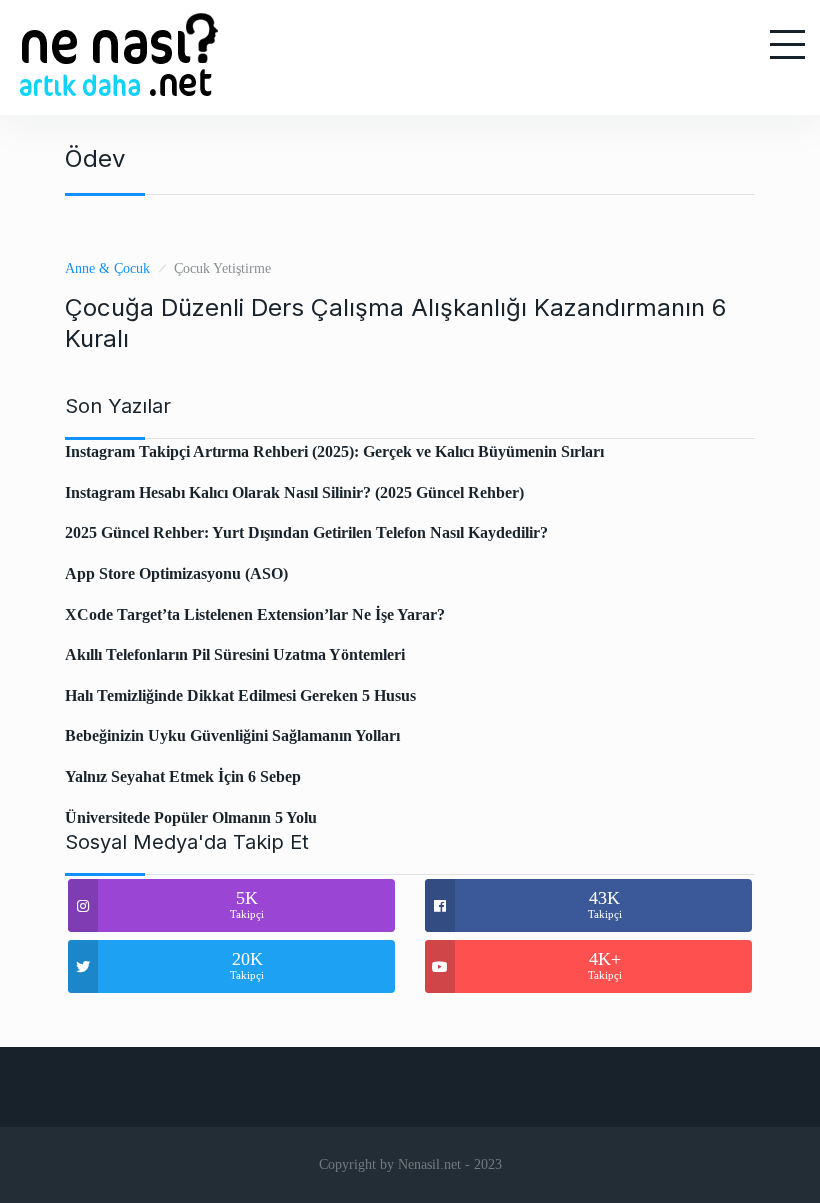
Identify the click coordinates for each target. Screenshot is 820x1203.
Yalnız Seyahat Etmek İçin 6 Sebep (183, 776)
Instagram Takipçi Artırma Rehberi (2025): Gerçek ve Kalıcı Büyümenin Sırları (334, 451)
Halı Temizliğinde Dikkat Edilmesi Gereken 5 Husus (240, 695)
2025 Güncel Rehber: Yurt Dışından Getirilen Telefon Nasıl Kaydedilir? (306, 532)
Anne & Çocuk (107, 268)
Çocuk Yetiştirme (222, 268)
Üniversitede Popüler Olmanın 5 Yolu (191, 817)
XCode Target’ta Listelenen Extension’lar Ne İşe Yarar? (255, 614)
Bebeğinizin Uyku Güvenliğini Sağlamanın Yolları (232, 735)
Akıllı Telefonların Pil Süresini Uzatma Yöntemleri (235, 654)
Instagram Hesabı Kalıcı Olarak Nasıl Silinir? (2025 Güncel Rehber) (294, 492)
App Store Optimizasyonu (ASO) (176, 573)
